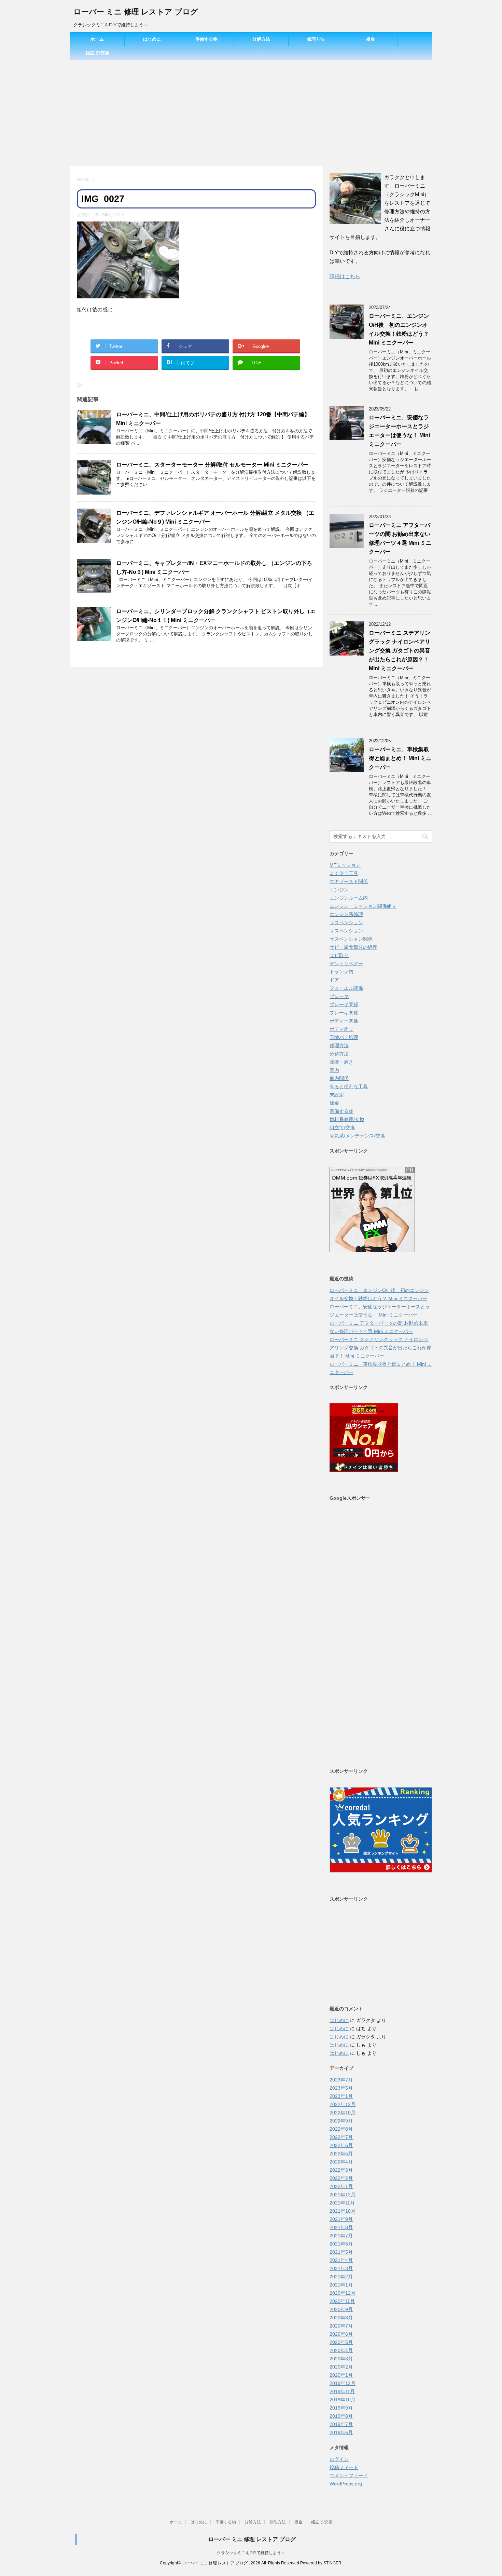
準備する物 (206, 39)
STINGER (332, 2563)
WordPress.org (346, 2484)
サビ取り (339, 955)
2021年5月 (341, 2252)
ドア (334, 980)
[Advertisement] (251, 111)
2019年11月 (342, 2391)
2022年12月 (343, 2104)
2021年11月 (342, 2203)
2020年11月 (342, 2301)
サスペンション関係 (351, 939)
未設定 (337, 1095)
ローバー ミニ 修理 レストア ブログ (136, 12)
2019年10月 (343, 2400)
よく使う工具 (344, 873)
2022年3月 (341, 2170)
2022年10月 (343, 2113)
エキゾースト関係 (349, 881)
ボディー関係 (344, 1021)
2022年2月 (341, 2178)
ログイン (339, 2459)
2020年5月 (341, 2342)
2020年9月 (341, 2309)
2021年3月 (341, 2268)
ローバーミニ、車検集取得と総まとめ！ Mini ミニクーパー (400, 758)
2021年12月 (343, 2195)
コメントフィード (349, 2476)
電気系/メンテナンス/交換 (357, 1136)
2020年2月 (341, 2367)
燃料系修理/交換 (347, 1119)
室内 (334, 1070)
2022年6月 (341, 2145)
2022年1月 (341, 2186)
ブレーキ (339, 996)
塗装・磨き (341, 1062)
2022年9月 (341, 2121)
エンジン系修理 (346, 914)
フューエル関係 (346, 988)
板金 (371, 39)
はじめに (152, 39)
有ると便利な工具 (349, 1087)
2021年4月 (341, 2260)
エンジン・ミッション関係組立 (363, 906)
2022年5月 (341, 2154)
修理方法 (316, 39)
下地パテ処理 (344, 1037)
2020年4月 (341, 2350)
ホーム (97, 39)
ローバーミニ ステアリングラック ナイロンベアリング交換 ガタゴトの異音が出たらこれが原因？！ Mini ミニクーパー (400, 651)
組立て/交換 (97, 53)
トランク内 (341, 972)
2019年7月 (341, 2424)
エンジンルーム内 (349, 898)
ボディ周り (341, 1029)
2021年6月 (341, 2244)
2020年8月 (341, 2318)
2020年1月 (341, 2375)
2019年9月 (341, 2408)
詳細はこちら (345, 276)
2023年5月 (341, 2088)
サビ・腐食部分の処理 (353, 947)
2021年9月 (341, 2219)
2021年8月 (341, 2227)
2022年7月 (341, 2137)
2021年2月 (341, 2277)
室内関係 (339, 1078)
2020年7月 (341, 2326)
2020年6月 (341, 2334)
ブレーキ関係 (344, 1004)
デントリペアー (346, 963)
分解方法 (261, 39)
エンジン (339, 890)
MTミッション (345, 865)
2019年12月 (343, 2383)
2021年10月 (343, 2211)
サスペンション (346, 922)
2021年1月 (341, 2285)
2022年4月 (341, 2162)
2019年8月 (341, 2416)
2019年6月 (341, 2432)
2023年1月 (341, 2096)
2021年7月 (341, 2236)
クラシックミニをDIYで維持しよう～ (251, 2553)
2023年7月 (341, 2080)
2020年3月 (341, 2359)
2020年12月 (343, 2293)
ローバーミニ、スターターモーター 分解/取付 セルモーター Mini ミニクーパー (212, 465)
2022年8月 (341, 2129)
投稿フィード (344, 2467)
